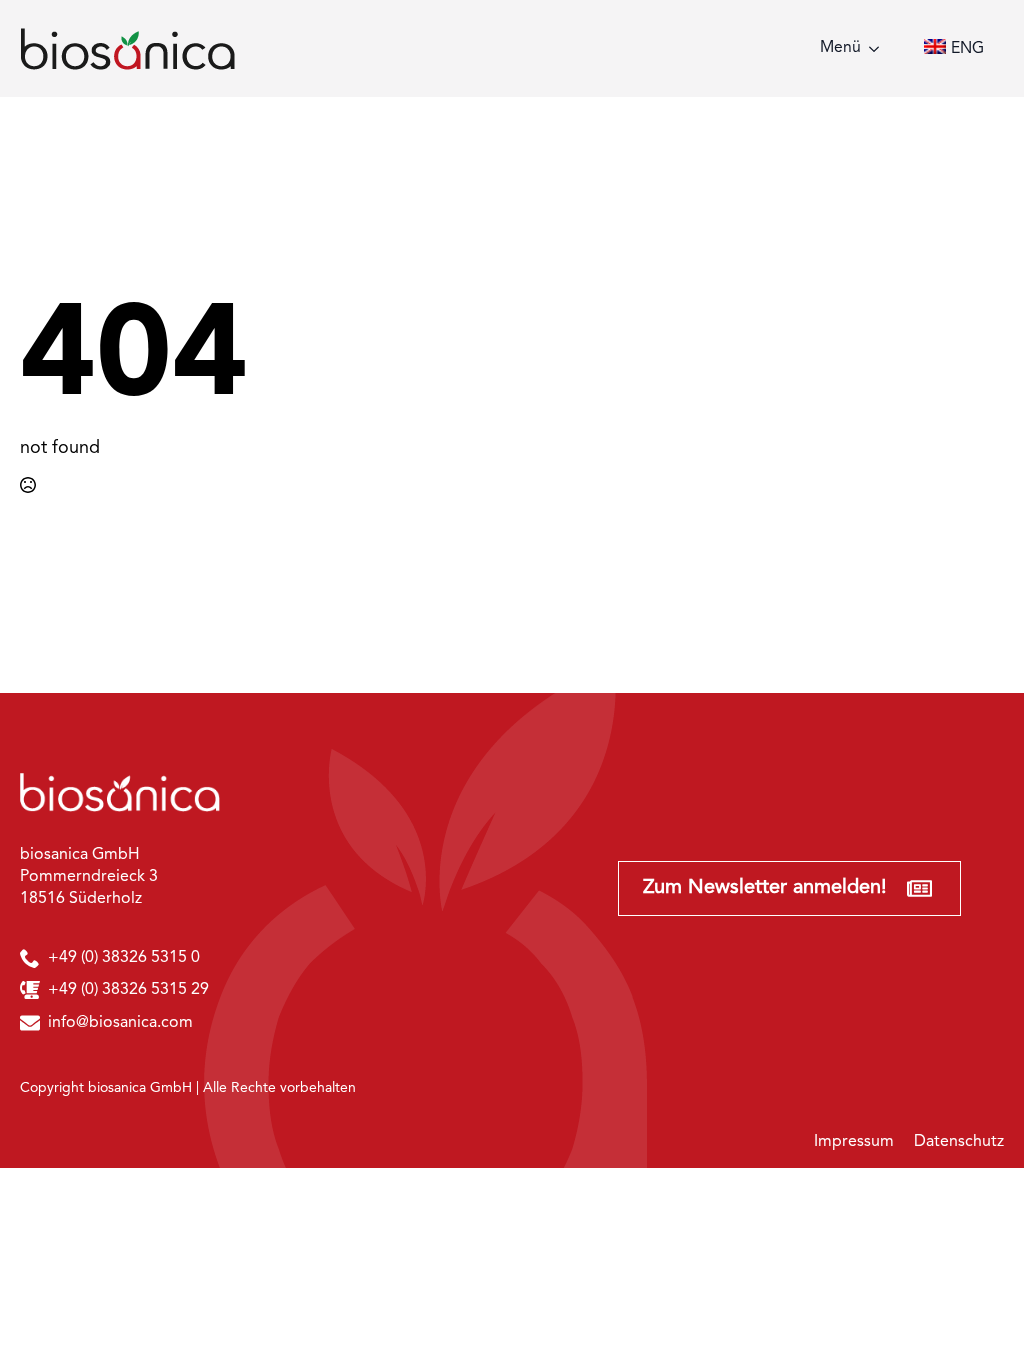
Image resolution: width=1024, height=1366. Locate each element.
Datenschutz (959, 1142)
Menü (840, 48)
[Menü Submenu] (880, 49)
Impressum (854, 1142)
